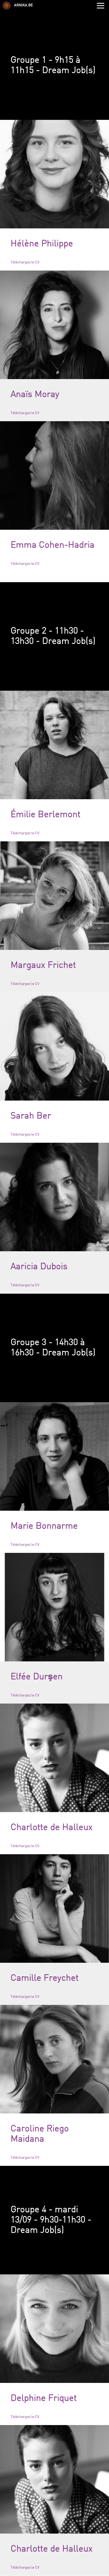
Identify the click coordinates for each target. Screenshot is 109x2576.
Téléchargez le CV (25, 262)
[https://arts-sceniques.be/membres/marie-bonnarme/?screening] (54, 1456)
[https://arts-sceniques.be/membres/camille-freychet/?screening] (54, 1908)
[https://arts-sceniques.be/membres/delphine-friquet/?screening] (54, 2329)
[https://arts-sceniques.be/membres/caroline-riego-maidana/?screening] (54, 2059)
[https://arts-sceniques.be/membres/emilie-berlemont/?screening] (54, 745)
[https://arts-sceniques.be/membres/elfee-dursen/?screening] (54, 1607)
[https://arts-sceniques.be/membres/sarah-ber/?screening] (54, 1046)
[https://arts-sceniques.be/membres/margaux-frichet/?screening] (54, 896)
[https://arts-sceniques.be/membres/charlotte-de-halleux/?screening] (54, 1758)
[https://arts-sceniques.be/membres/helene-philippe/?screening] (54, 174)
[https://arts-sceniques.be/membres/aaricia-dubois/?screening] (54, 1197)
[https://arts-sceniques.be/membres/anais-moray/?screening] (54, 325)
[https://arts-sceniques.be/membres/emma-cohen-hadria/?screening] (54, 475)
